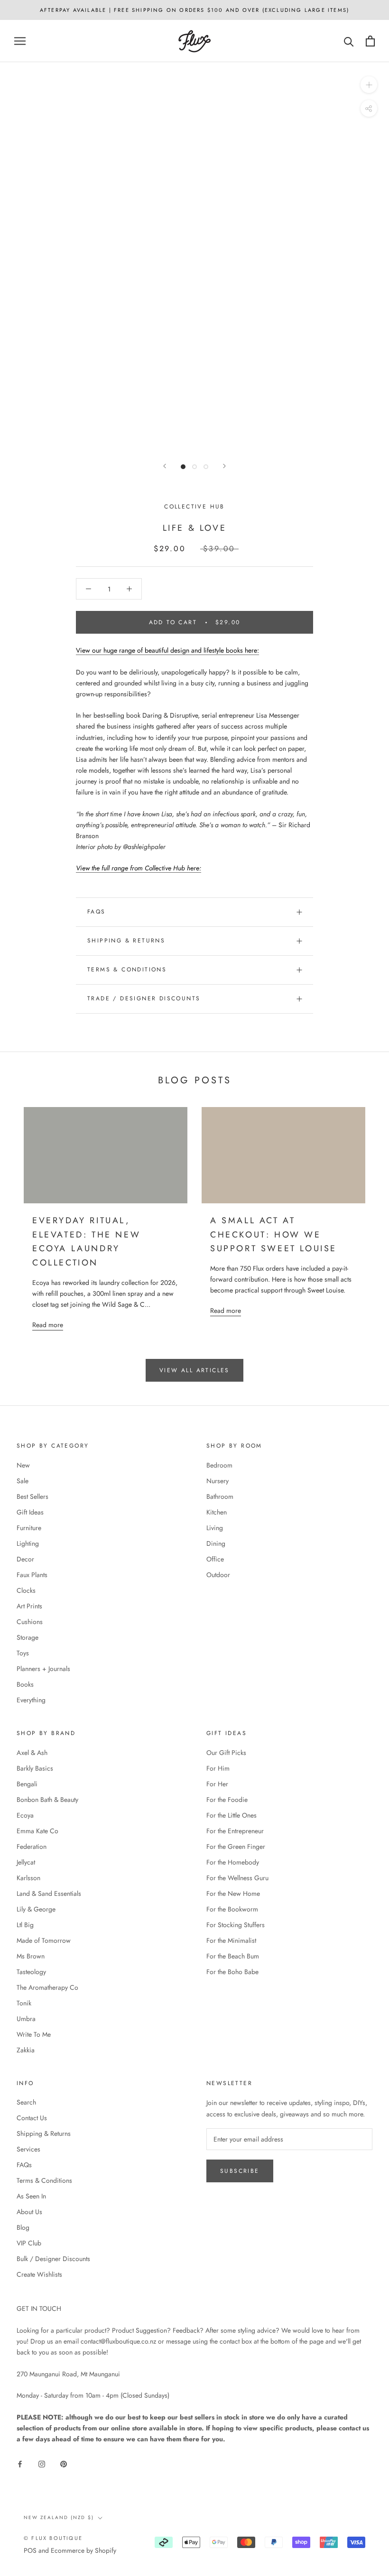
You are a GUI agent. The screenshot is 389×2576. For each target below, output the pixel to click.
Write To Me (34, 2034)
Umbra (26, 2019)
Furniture (29, 1528)
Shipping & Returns (126, 941)
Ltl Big (25, 1925)
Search (26, 2102)
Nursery (218, 1481)
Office (215, 1559)
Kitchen (217, 1512)
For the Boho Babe (232, 1972)
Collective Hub (194, 507)
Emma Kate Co (37, 1831)
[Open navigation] (20, 41)
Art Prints (29, 1606)
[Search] (349, 41)
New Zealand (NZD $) (59, 2517)
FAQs (97, 912)
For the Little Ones (232, 1815)
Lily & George (36, 1909)
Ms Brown (31, 1956)
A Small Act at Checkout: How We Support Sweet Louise (273, 1234)
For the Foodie (227, 1800)
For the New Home (233, 1893)
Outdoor (218, 1575)
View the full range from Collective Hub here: (139, 868)
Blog (23, 2227)
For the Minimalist (231, 1940)
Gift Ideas (30, 1512)
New (23, 1465)
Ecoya (25, 1815)
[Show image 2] (194, 467)
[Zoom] (369, 85)
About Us (29, 2212)
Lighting (28, 1543)
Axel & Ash (32, 1753)
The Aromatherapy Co (47, 1987)
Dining (216, 1543)
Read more (48, 1325)
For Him (218, 1768)
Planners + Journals (43, 1669)
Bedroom (219, 1465)
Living (215, 1528)
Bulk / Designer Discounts (53, 2259)
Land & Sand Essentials (49, 1893)
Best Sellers (32, 1496)
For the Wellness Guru (237, 1878)
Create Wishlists (39, 2274)
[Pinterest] (64, 2463)
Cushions (30, 1622)
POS (30, 2550)
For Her (217, 1784)
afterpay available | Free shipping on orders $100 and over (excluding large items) (194, 10)
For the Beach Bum (233, 1956)
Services (28, 2149)
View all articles (194, 1370)
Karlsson (28, 1878)
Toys (23, 1653)
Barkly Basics (35, 1768)
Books (25, 1684)
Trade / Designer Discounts (144, 998)
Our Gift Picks (226, 1753)
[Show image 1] (183, 467)
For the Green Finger (236, 1847)
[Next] (224, 466)
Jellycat (26, 1862)
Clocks (26, 1590)
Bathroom (220, 1496)
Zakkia (26, 2050)
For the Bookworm (232, 1909)
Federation (32, 1847)
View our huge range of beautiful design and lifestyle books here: (167, 650)
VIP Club (29, 2243)
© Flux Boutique (53, 2538)
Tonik (24, 2003)
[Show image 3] (206, 467)
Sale (23, 1481)
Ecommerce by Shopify (83, 2550)
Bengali (27, 1784)
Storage (28, 1637)
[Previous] (165, 466)
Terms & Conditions (127, 969)
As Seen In (31, 2196)
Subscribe (240, 2171)
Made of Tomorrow (44, 1940)
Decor (25, 1559)
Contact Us (32, 2118)
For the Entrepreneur (235, 1831)
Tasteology (31, 1972)
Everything (31, 1700)
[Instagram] (42, 2463)
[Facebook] (20, 2463)
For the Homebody (233, 1862)
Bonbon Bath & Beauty (47, 1800)
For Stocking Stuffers (236, 1925)
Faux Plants (32, 1575)
